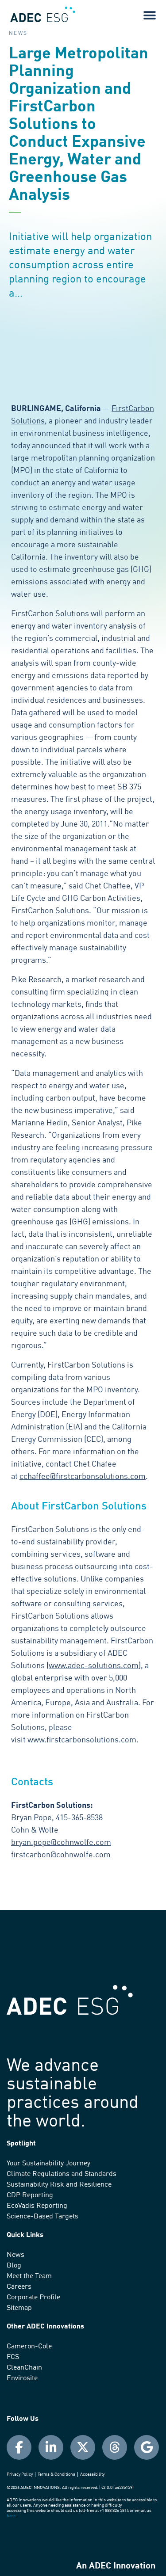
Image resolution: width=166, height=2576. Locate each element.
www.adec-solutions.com (94, 1666)
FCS (13, 2357)
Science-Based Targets (42, 2217)
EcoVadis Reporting (37, 2206)
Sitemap (19, 2308)
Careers (19, 2287)
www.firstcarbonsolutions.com (82, 1740)
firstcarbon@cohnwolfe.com (61, 1855)
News (15, 2255)
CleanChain (24, 2368)
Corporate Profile (33, 2298)
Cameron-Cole (29, 2347)
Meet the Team (29, 2276)
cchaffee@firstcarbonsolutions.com (83, 1477)
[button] (149, 15)
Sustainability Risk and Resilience (59, 2185)
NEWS (18, 34)
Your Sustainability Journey (48, 2164)
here (11, 2516)
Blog (14, 2266)
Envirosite (22, 2378)
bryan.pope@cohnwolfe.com (61, 1843)
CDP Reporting (30, 2195)
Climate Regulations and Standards (62, 2174)
